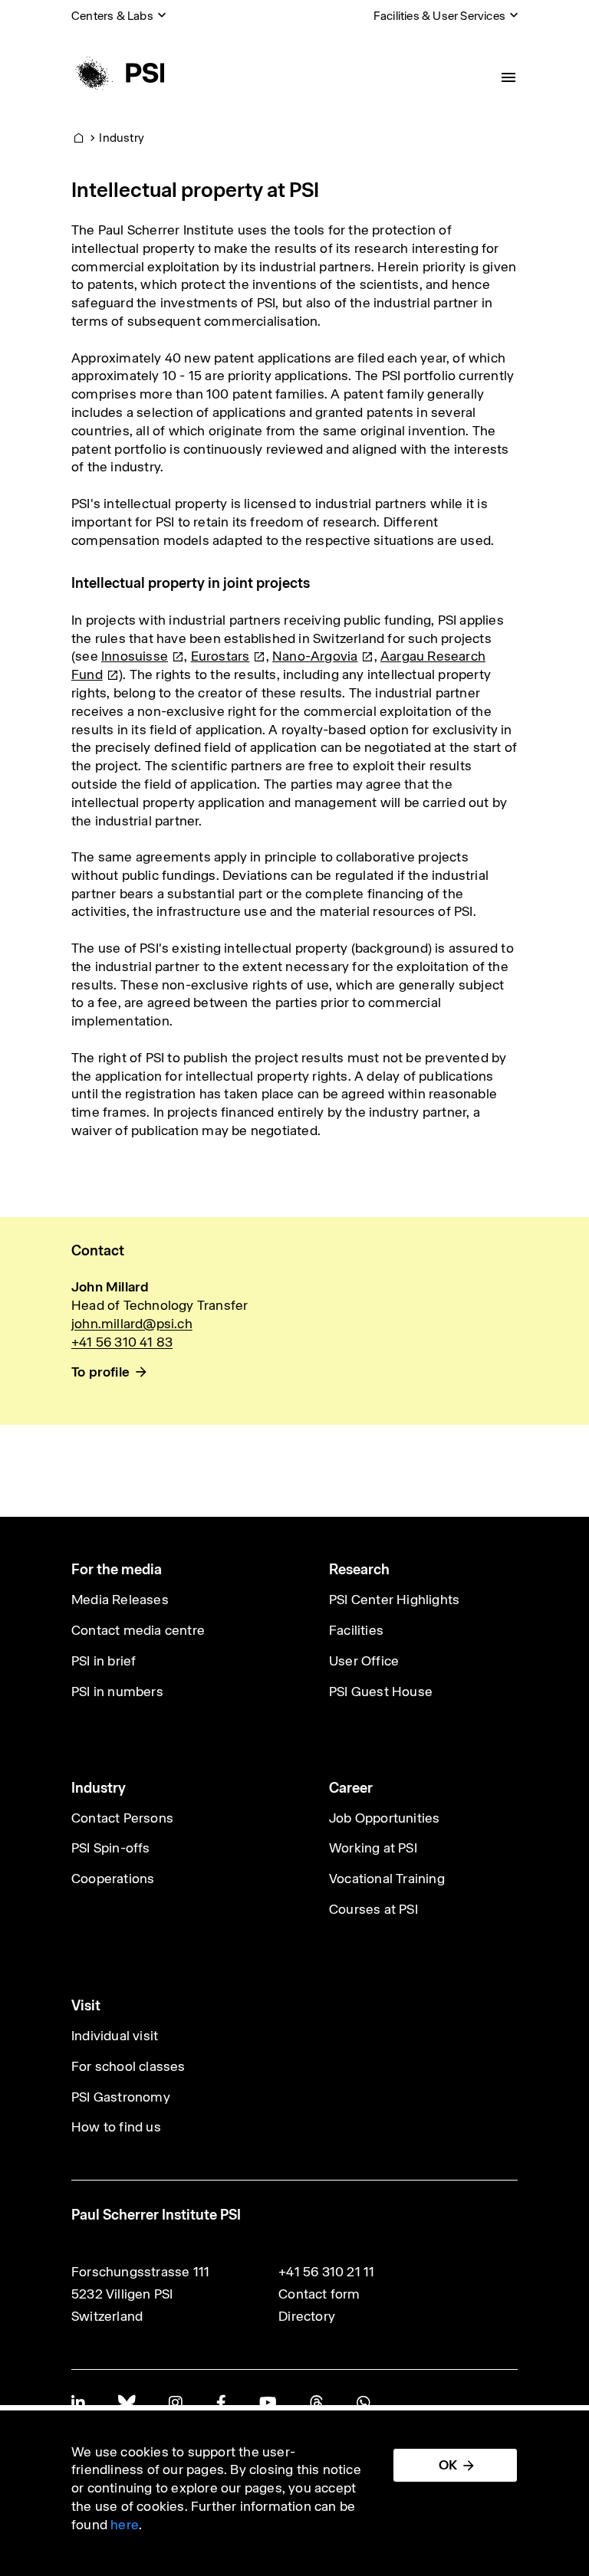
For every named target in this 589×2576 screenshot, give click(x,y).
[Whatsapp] (363, 2402)
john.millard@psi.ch (132, 1324)
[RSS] (316, 2402)
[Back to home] (118, 73)
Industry (122, 138)
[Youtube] (268, 2402)
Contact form (319, 2294)
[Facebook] (221, 2402)
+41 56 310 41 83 (122, 1342)
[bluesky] (127, 2402)
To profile (100, 1372)
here (125, 2525)
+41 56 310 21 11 (326, 2272)
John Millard (110, 1287)
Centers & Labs (112, 16)
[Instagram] (175, 2402)
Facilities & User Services (439, 16)
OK (448, 2465)
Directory (307, 2316)
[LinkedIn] (78, 2402)
